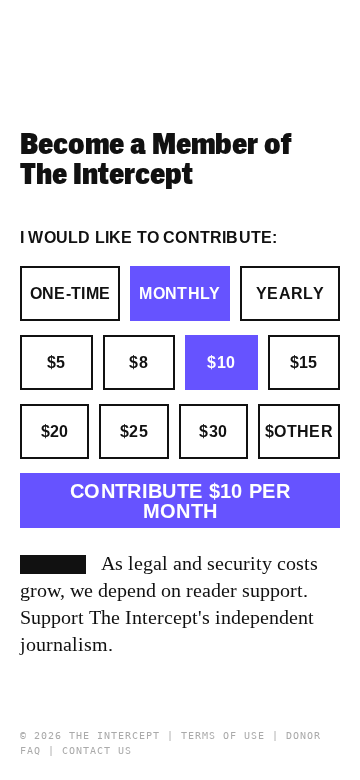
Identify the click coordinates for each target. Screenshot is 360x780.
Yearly (290, 293)
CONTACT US (97, 750)
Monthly (179, 293)
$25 (134, 431)
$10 (221, 362)
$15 (304, 362)
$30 (213, 431)
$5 (56, 362)
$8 (138, 362)
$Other (299, 431)
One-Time (70, 293)
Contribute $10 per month (180, 501)
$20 (55, 431)
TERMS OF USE (223, 735)
